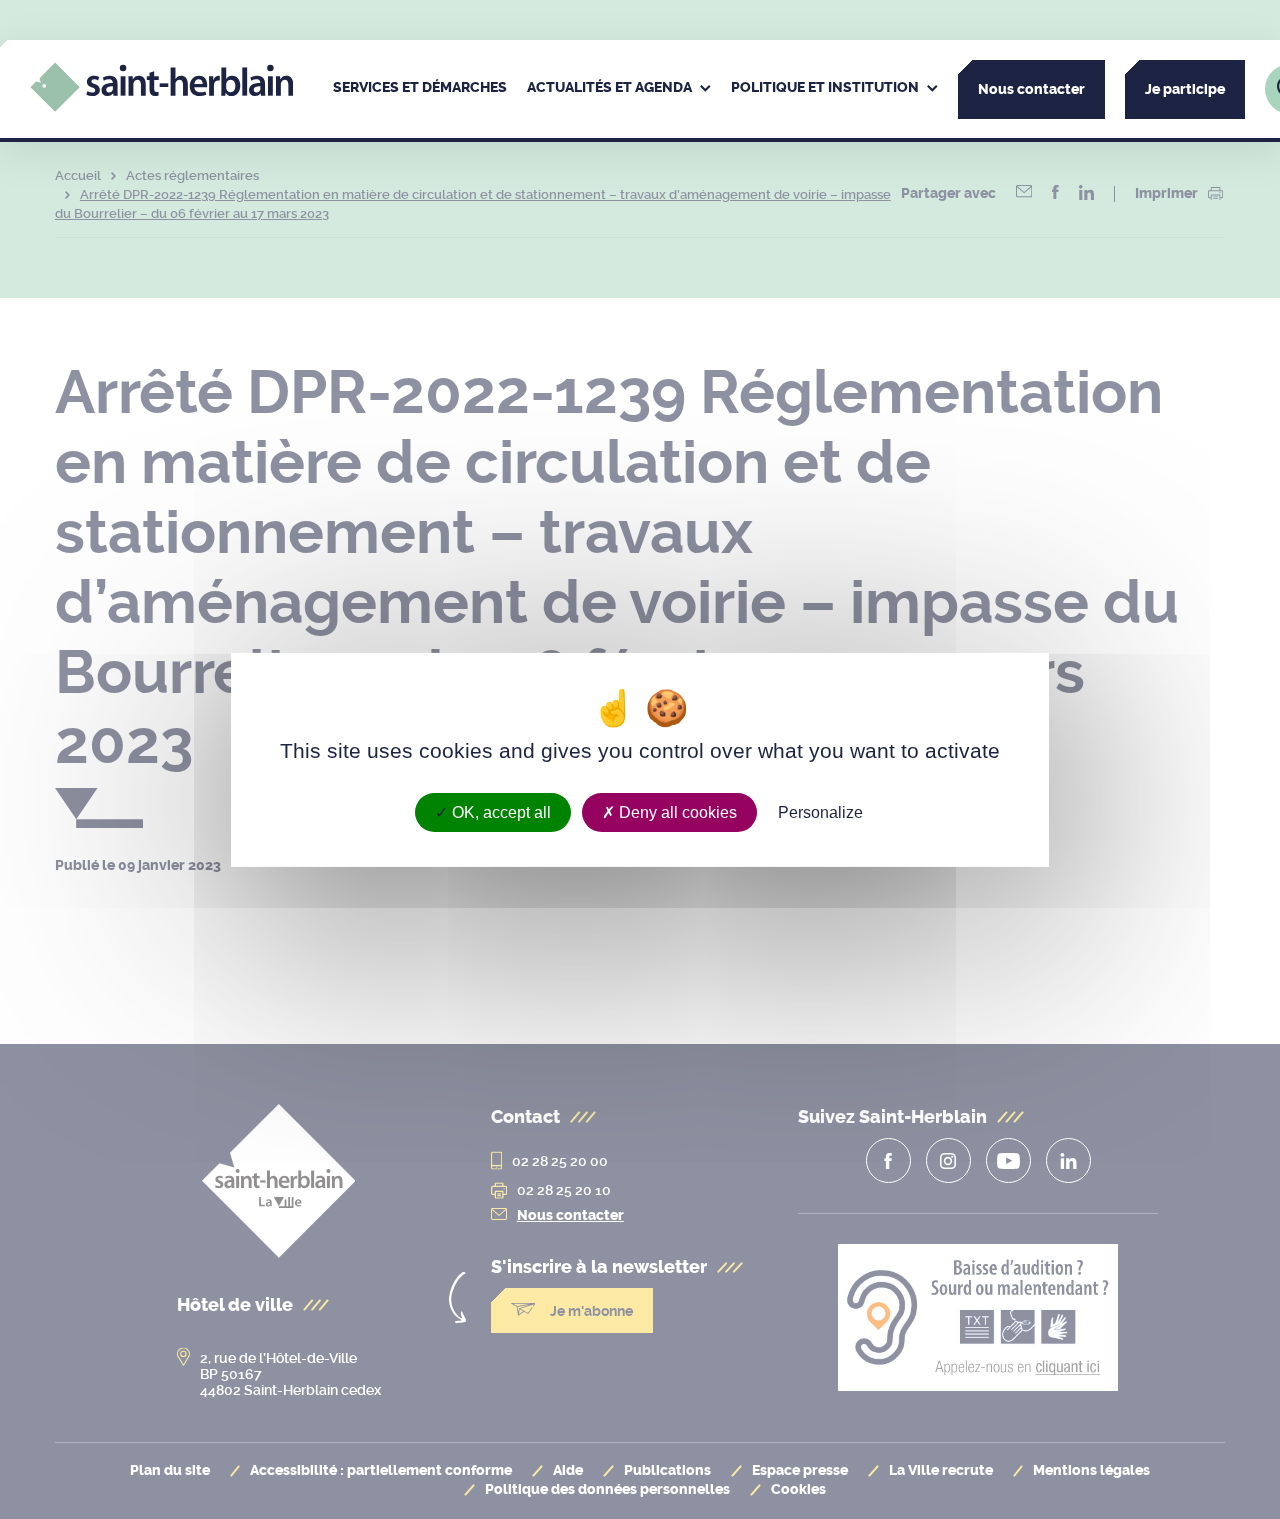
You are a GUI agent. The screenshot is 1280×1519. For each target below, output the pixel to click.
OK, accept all (499, 811)
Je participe (1185, 89)
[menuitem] (420, 89)
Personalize (820, 811)
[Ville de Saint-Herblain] (161, 106)
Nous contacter (1031, 89)
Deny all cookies (676, 811)
